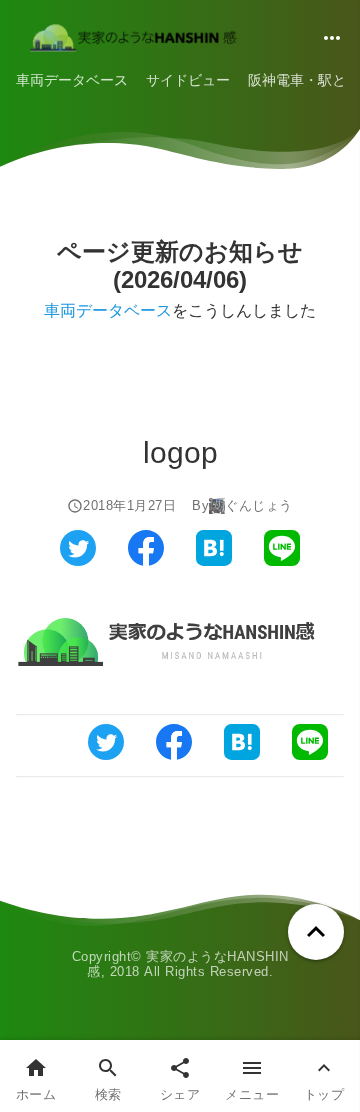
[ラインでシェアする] (282, 560)
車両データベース (72, 80)
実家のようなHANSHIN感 (188, 964)
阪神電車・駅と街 (304, 80)
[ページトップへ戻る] (316, 932)
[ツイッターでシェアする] (78, 560)
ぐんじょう (259, 506)
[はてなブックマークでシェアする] (214, 560)
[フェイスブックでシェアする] (146, 560)
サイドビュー (188, 80)
